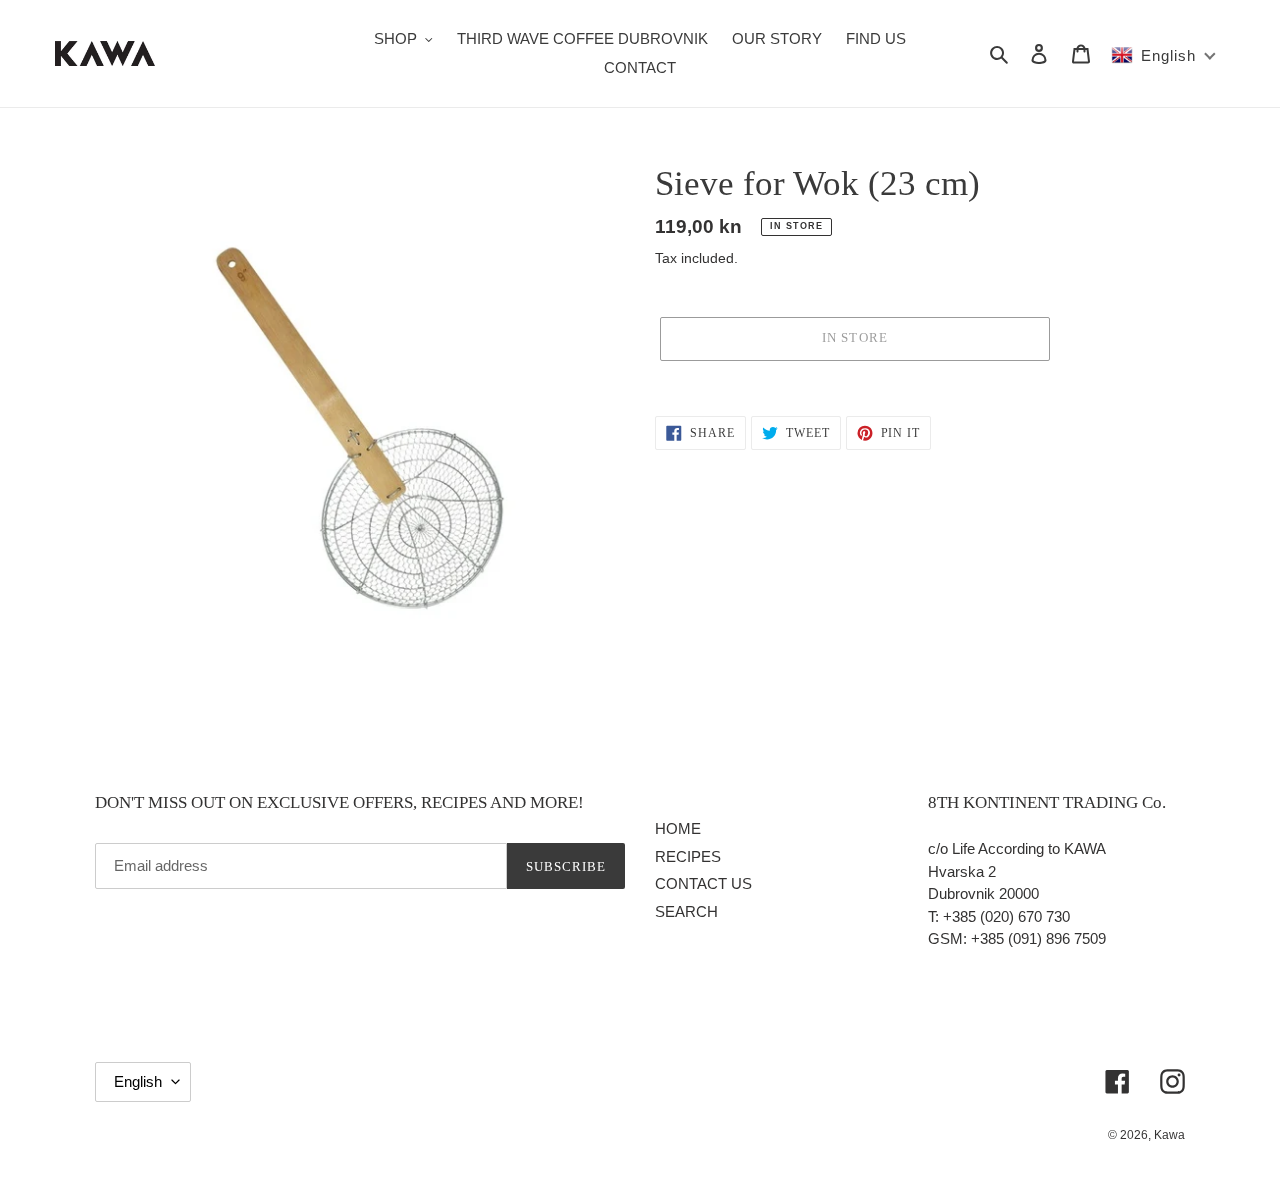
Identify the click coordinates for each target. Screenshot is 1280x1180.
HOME (678, 828)
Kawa (1169, 1135)
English (138, 1081)
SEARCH (686, 911)
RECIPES (688, 856)
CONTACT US (703, 883)
